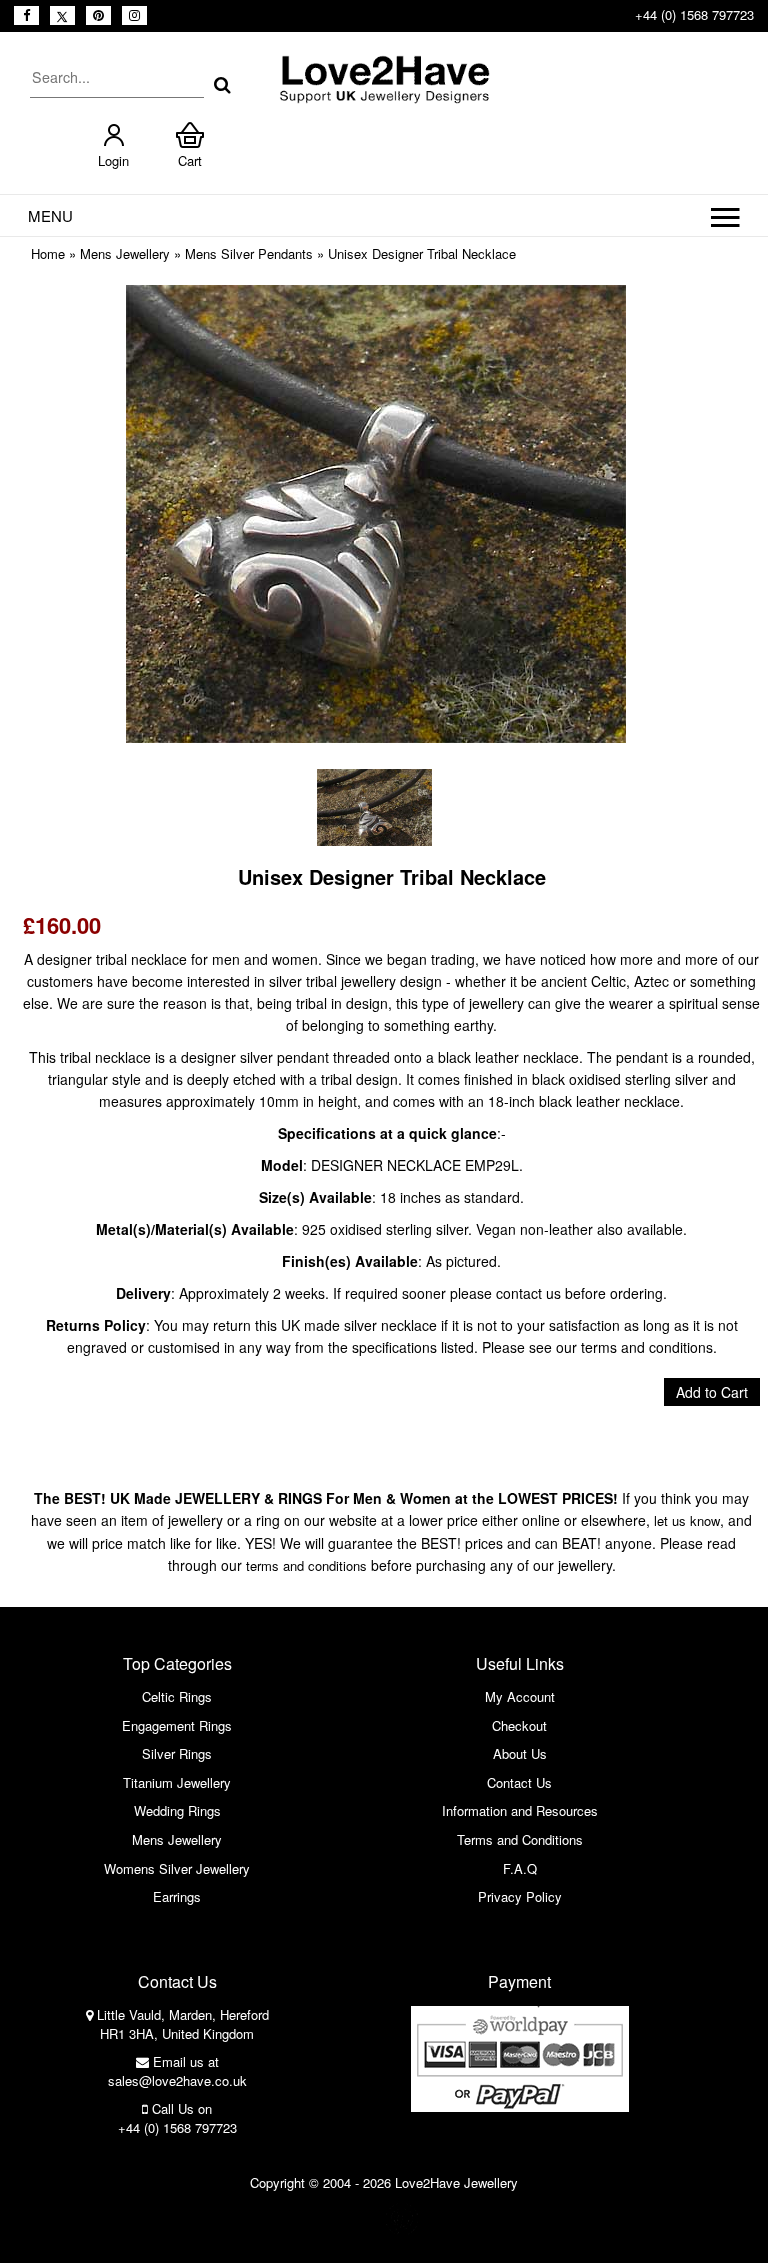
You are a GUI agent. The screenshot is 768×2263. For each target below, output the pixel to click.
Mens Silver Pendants (249, 253)
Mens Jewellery (125, 253)
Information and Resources (520, 1810)
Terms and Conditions (520, 1839)
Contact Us (519, 1782)
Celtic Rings (177, 1696)
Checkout (519, 1725)
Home (48, 253)
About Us (520, 1753)
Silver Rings (177, 1753)
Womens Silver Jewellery (177, 1868)
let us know (687, 1520)
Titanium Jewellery (177, 1782)
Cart (190, 160)
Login (113, 160)
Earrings (177, 1896)
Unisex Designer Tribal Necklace (422, 253)
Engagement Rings (177, 1725)
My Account (520, 1696)
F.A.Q (520, 1868)
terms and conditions (306, 1565)
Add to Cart (712, 1392)
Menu (50, 215)
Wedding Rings (177, 1810)
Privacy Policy (520, 1896)
